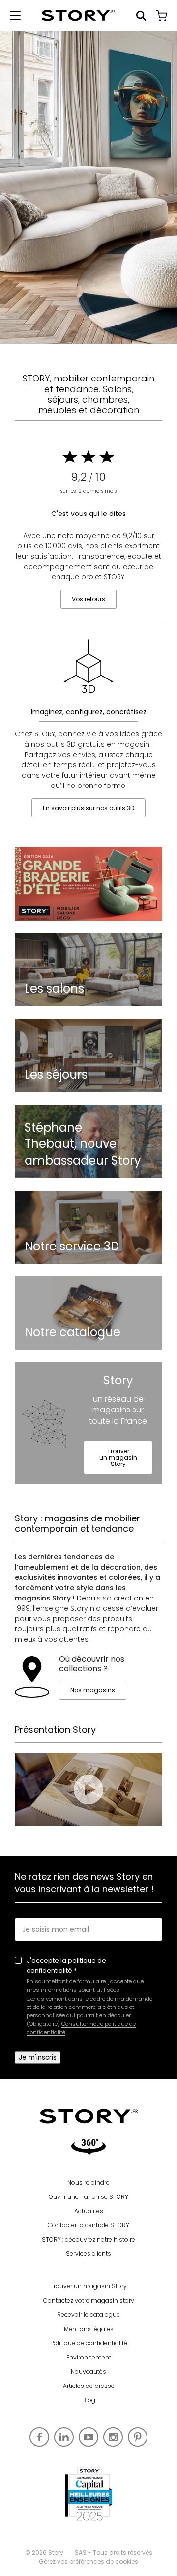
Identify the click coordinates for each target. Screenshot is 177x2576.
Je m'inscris (38, 2057)
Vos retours (88, 599)
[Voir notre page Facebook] (39, 2437)
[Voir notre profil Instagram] (113, 2437)
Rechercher (141, 16)
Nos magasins (93, 1690)
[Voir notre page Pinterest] (138, 2437)
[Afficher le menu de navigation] (15, 16)
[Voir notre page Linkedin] (64, 2437)
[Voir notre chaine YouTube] (88, 2437)
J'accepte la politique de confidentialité (66, 1966)
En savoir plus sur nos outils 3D (88, 808)
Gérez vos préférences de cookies (88, 2562)
